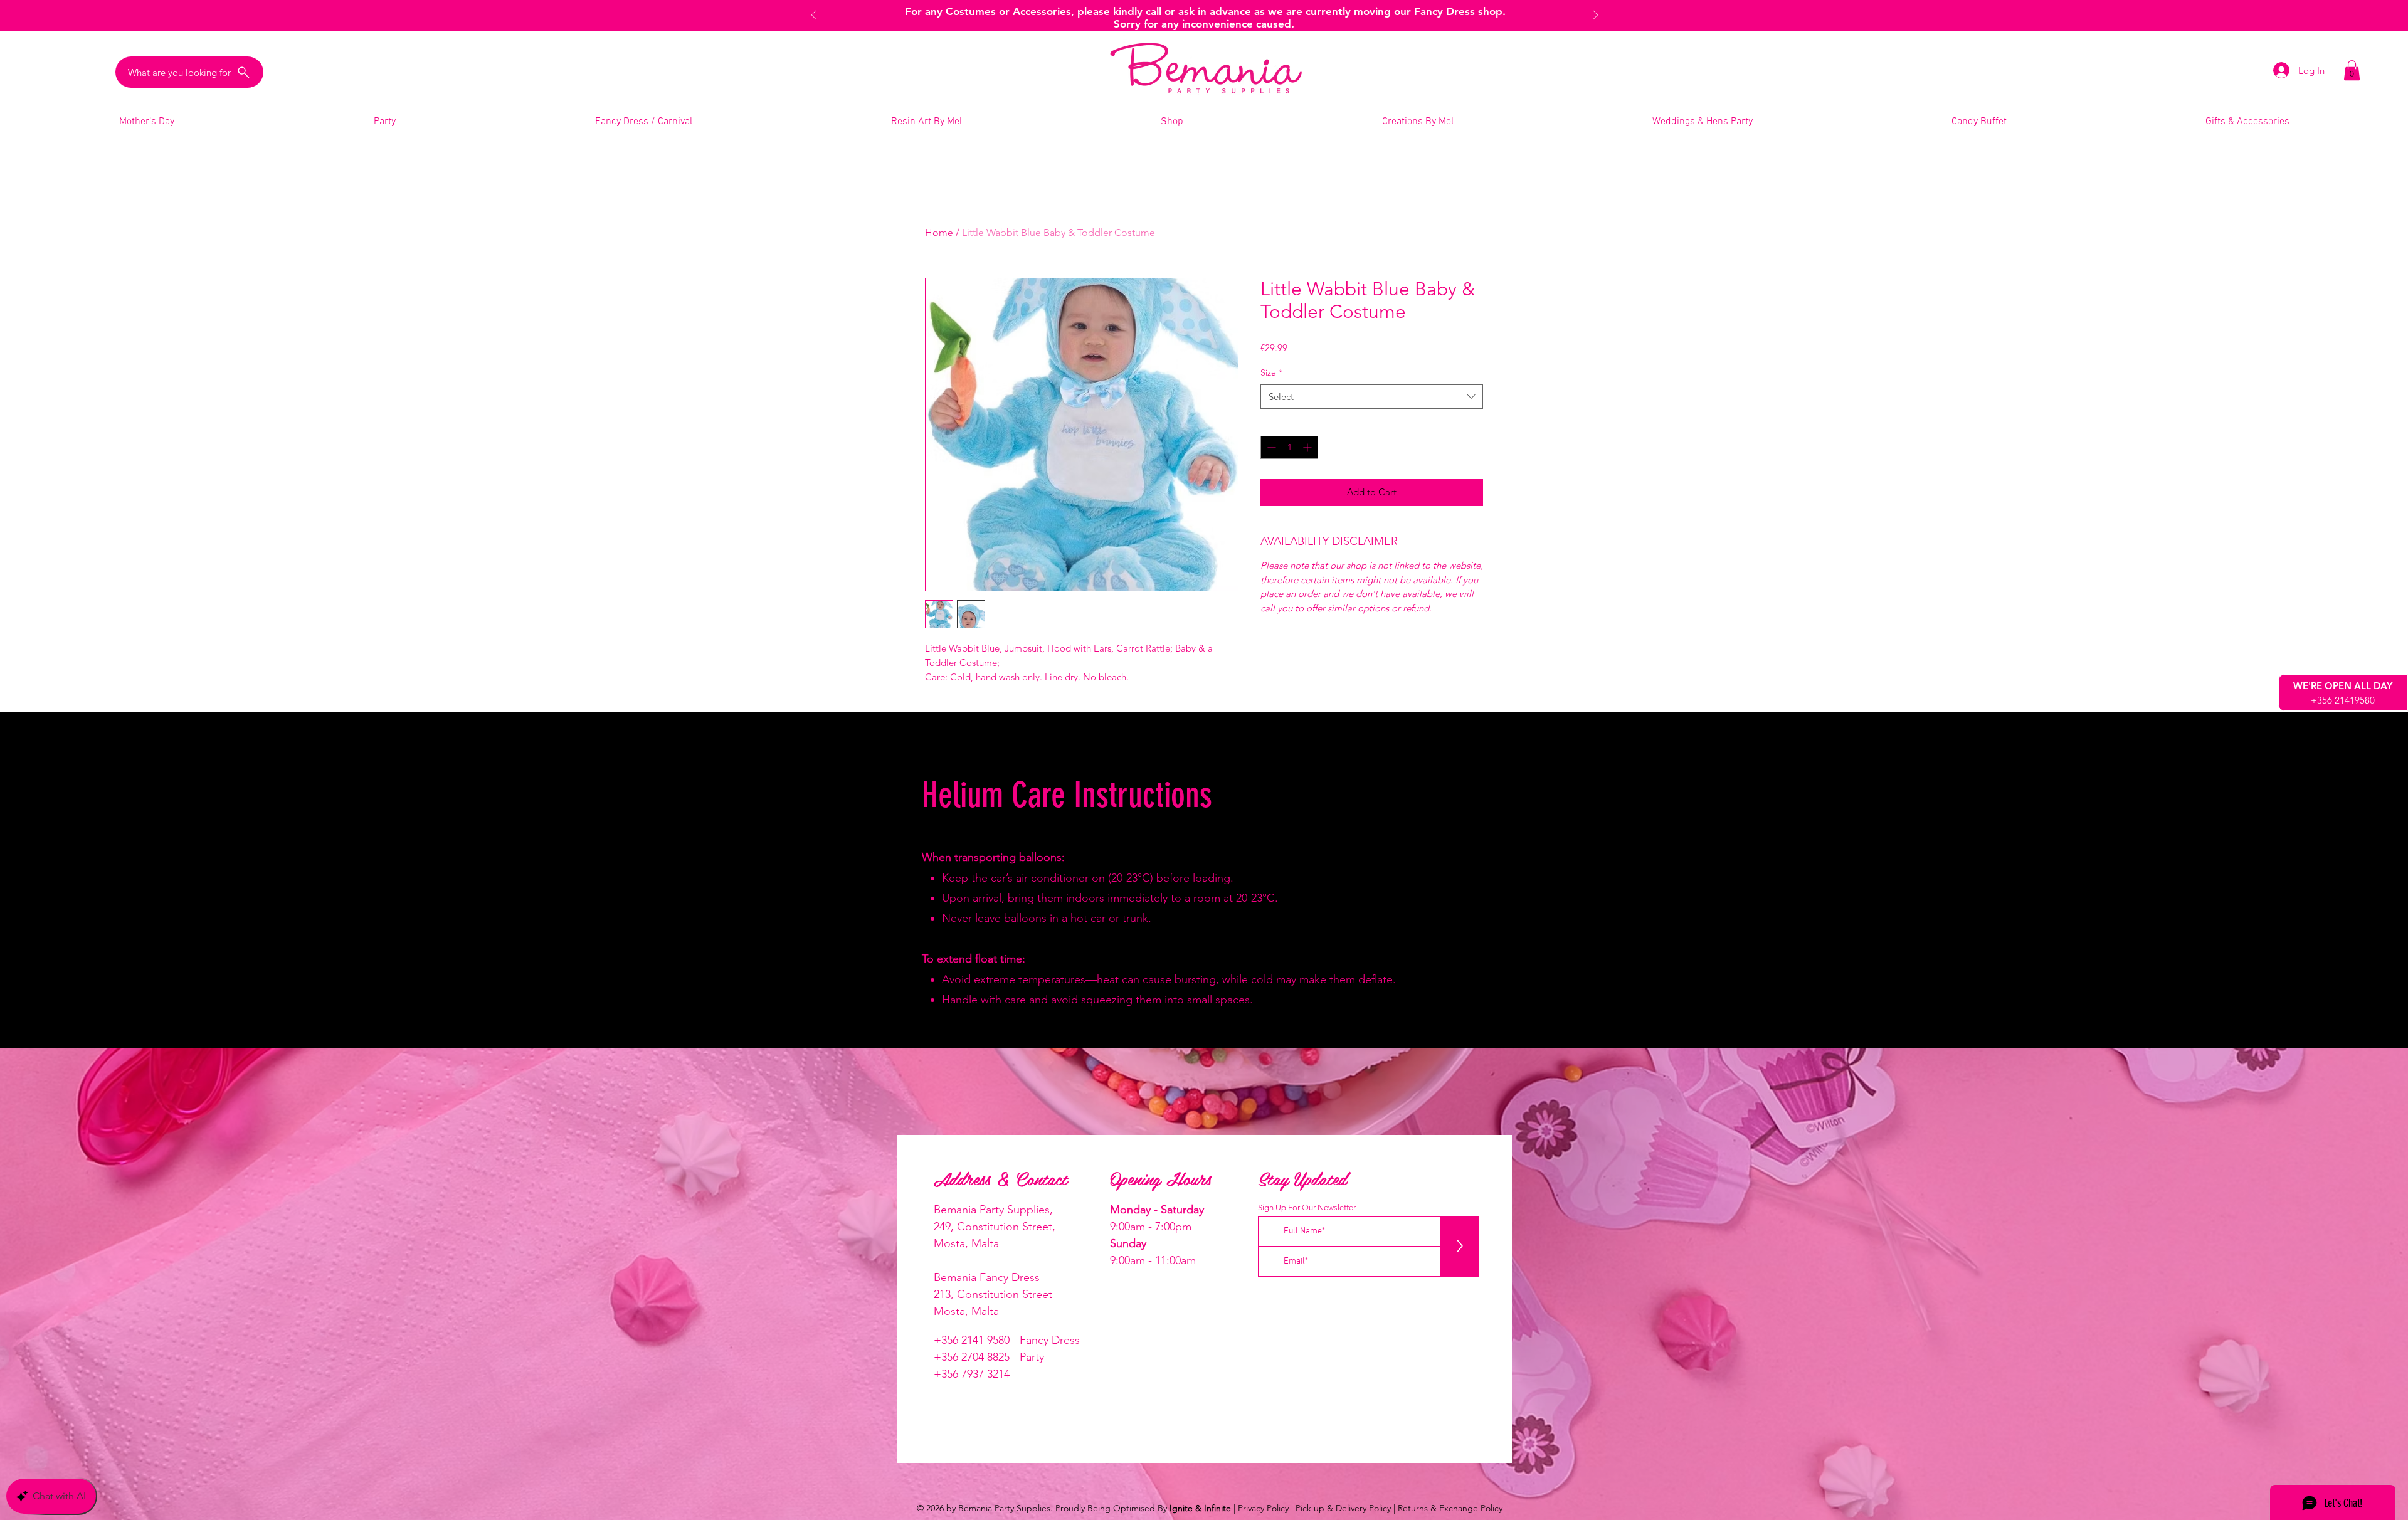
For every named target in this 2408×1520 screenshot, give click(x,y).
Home (939, 232)
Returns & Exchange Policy (1450, 1508)
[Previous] (814, 16)
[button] (2352, 70)
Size (1271, 372)
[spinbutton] (1289, 447)
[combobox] (1372, 397)
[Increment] (1308, 447)
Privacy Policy (1263, 1508)
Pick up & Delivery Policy (1343, 1508)
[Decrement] (1270, 447)
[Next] (1595, 16)
